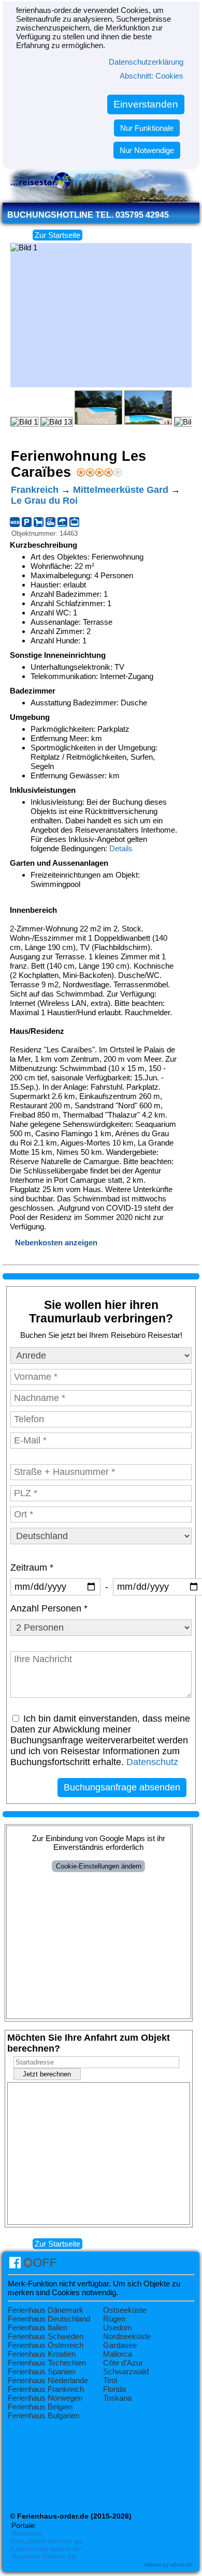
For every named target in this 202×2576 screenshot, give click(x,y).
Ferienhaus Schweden (46, 2336)
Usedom (118, 2328)
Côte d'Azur (123, 2363)
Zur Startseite (57, 235)
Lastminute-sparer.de (46, 2549)
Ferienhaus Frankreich (46, 2389)
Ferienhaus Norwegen (45, 2398)
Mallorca (118, 2354)
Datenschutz (152, 1762)
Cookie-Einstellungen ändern (99, 1866)
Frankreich (35, 490)
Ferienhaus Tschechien (47, 2363)
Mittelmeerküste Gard (121, 490)
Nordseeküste (127, 2336)
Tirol (110, 2380)
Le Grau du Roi (44, 501)
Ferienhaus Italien (38, 2328)
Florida (114, 2389)
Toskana (117, 2398)
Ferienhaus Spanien (41, 2371)
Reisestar (27, 2533)
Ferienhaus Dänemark (46, 2310)
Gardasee (120, 2345)
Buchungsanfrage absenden (122, 1787)
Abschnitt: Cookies (151, 76)
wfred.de (181, 2565)
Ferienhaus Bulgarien (44, 2415)
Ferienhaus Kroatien (42, 2354)
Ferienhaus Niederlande (48, 2380)
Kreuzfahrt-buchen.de (47, 2541)
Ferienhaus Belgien (40, 2407)
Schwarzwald (126, 2371)
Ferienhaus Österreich (46, 2345)
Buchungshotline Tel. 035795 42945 (88, 215)
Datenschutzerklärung (146, 62)
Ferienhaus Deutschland (49, 2319)
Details (121, 848)
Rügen (114, 2319)
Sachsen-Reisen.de (44, 2557)
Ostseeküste (125, 2310)
